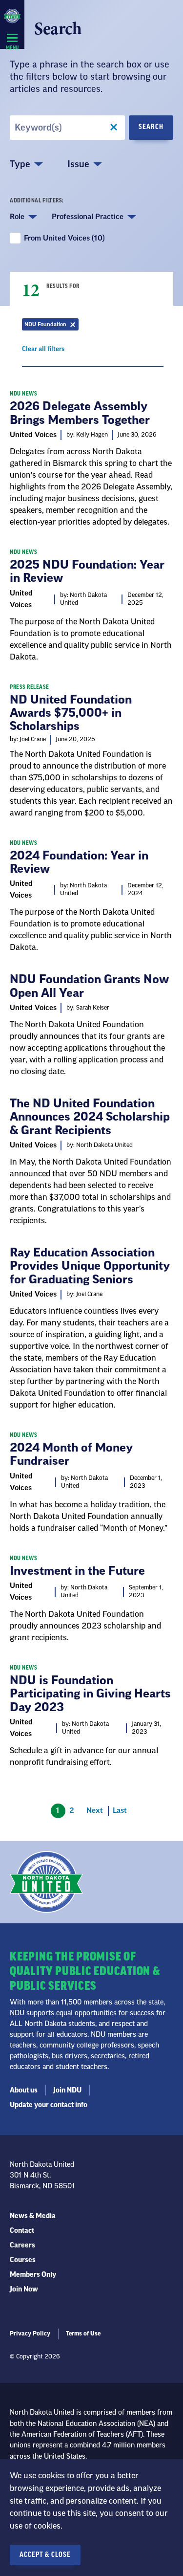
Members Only (33, 2275)
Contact (22, 2231)
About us (24, 2091)
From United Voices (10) (64, 238)
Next (95, 1811)
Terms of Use (83, 2334)
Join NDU (67, 2091)
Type (20, 164)
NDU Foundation (51, 326)
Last (120, 1811)
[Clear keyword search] (114, 128)
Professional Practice (88, 217)
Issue (78, 164)
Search (151, 127)
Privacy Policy (30, 2334)
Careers (22, 2246)
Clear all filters (43, 351)
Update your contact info (49, 2105)
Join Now (24, 2290)
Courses (23, 2260)
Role (17, 217)
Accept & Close (45, 2555)
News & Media (33, 2216)
